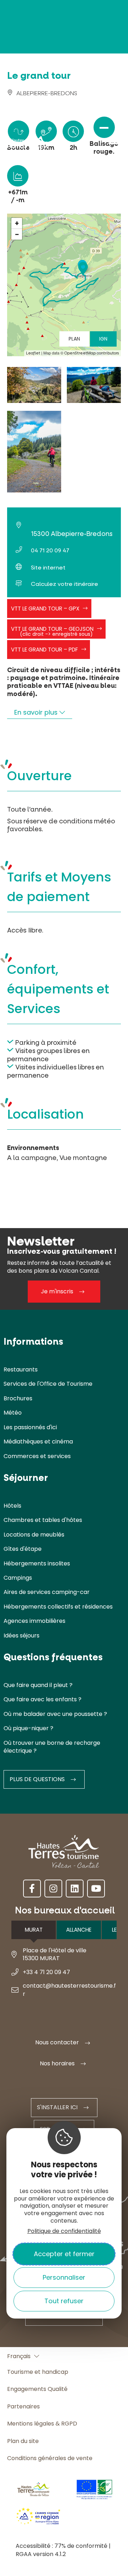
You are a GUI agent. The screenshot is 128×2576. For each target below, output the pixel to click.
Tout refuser (64, 2301)
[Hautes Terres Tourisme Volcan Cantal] (27, 146)
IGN (103, 339)
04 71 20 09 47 (50, 550)
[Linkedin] (75, 1888)
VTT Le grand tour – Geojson (52, 631)
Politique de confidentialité (64, 2231)
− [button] (17, 234)
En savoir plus (37, 712)
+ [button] (17, 223)
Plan (74, 339)
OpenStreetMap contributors (92, 353)
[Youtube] (96, 1888)
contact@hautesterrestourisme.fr (69, 1990)
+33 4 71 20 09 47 (46, 1972)
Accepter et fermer (64, 2254)
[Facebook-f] (32, 1888)
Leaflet (33, 353)
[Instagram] (53, 1888)
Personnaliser (64, 2277)
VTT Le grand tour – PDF (44, 650)
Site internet (48, 568)
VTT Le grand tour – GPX (45, 609)
